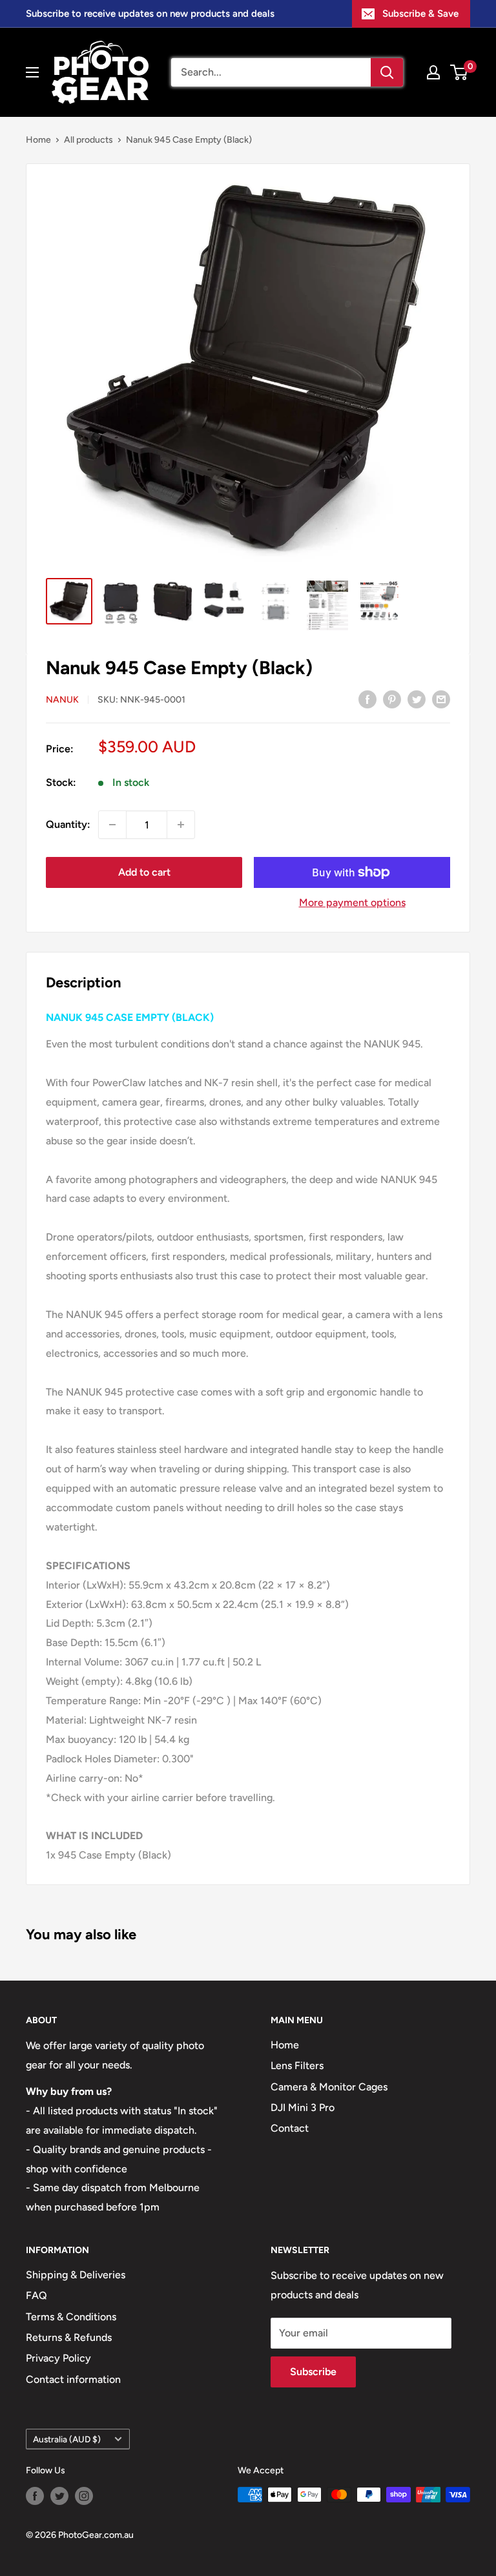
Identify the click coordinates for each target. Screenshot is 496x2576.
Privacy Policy (58, 2358)
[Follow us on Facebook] (35, 2496)
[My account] (433, 72)
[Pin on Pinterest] (392, 699)
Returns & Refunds (69, 2337)
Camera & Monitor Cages (329, 2087)
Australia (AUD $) (67, 2439)
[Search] (387, 72)
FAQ (36, 2295)
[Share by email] (441, 699)
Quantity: (68, 824)
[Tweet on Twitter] (417, 699)
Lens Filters (297, 2066)
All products (88, 140)
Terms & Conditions (71, 2317)
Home (38, 140)
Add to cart (144, 872)
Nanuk (62, 700)
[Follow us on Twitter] (59, 2496)
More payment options (352, 902)
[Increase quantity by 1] (181, 825)
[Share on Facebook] (367, 699)
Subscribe (313, 2372)
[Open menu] (32, 72)
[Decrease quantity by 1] (112, 825)
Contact (290, 2128)
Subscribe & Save (420, 14)
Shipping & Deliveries (76, 2275)
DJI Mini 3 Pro (303, 2107)
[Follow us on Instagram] (84, 2496)
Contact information (73, 2379)
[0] (460, 72)
